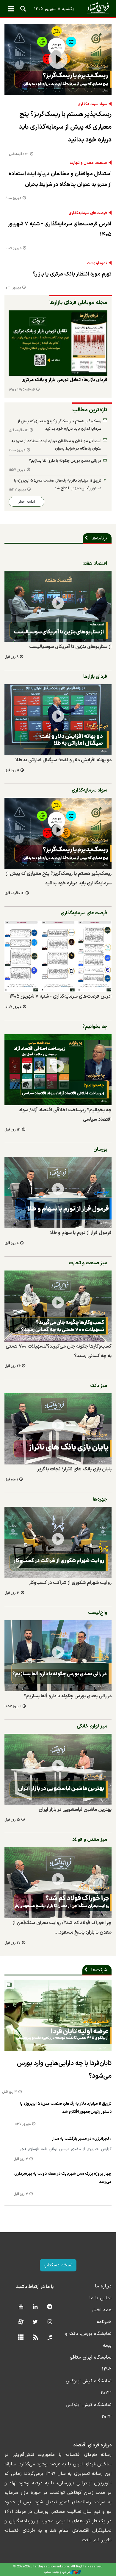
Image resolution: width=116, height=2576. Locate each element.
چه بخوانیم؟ (95, 1027)
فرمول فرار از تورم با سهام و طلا (81, 1233)
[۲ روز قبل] (58, 343)
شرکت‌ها (99, 1970)
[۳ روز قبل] (58, 1542)
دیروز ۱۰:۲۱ (13, 288)
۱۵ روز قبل (12, 1820)
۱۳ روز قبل (12, 1130)
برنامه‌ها (99, 538)
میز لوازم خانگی (92, 1726)
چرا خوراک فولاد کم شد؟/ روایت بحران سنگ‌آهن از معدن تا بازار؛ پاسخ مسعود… (62, 1928)
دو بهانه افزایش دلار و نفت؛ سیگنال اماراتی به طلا (63, 760)
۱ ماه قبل (11, 1480)
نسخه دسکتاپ (58, 2265)
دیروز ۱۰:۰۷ (13, 248)
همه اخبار (102, 2310)
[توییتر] (35, 2322)
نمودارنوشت (97, 263)
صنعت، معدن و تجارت (88, 163)
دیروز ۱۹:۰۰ (13, 198)
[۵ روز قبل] (58, 1193)
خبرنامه (104, 2322)
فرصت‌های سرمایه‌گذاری (88, 213)
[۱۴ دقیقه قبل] (58, 59)
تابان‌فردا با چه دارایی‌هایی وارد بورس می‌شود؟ (64, 2070)
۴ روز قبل (21, 2159)
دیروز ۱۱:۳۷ (17, 490)
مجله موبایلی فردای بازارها (78, 303)
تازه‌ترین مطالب (90, 410)
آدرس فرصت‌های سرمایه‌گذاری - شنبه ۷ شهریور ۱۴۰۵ (60, 229)
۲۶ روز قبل (12, 1366)
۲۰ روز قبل (12, 1943)
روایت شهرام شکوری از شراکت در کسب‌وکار (70, 1583)
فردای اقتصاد (58, 8)
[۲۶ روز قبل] (58, 1306)
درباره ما (103, 2286)
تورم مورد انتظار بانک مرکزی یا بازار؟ (72, 274)
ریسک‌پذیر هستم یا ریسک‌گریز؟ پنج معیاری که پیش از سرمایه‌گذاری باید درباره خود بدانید (65, 127)
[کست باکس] (50, 2338)
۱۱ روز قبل (12, 771)
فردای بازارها (95, 677)
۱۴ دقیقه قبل (19, 154)
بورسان (100, 1150)
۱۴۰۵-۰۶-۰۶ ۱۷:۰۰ (22, 390)
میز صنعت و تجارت (88, 1263)
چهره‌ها (100, 1499)
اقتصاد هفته (95, 563)
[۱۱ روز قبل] (58, 720)
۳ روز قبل (12, 1593)
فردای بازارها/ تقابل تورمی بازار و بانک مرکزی (64, 380)
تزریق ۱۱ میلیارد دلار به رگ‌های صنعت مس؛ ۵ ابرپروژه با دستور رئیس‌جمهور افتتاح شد (58, 484)
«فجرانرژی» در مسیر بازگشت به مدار (82, 2139)
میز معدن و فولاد (90, 1840)
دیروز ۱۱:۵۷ (17, 470)
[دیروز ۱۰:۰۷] (58, 956)
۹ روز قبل (11, 657)
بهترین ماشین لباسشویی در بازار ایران (75, 1810)
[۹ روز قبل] (58, 606)
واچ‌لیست (98, 1613)
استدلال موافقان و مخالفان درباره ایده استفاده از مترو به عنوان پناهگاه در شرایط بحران (60, 179)
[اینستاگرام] (50, 2322)
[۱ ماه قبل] (58, 1429)
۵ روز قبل (12, 1243)
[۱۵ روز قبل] (58, 1769)
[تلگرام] (50, 2307)
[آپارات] (21, 2322)
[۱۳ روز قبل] (58, 1070)
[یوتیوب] (21, 2307)
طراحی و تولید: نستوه (57, 2572)
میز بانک (99, 1386)
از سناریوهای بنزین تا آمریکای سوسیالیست (70, 647)
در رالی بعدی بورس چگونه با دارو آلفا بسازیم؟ (65, 461)
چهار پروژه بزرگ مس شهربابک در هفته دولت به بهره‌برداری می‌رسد (63, 2178)
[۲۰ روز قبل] (58, 1883)
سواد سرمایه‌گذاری (92, 104)
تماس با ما (100, 2298)
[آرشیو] (21, 2338)
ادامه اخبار (27, 502)
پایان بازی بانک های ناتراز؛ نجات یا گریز (74, 1469)
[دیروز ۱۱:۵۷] (58, 1656)
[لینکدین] (35, 2307)
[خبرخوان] (35, 2338)
